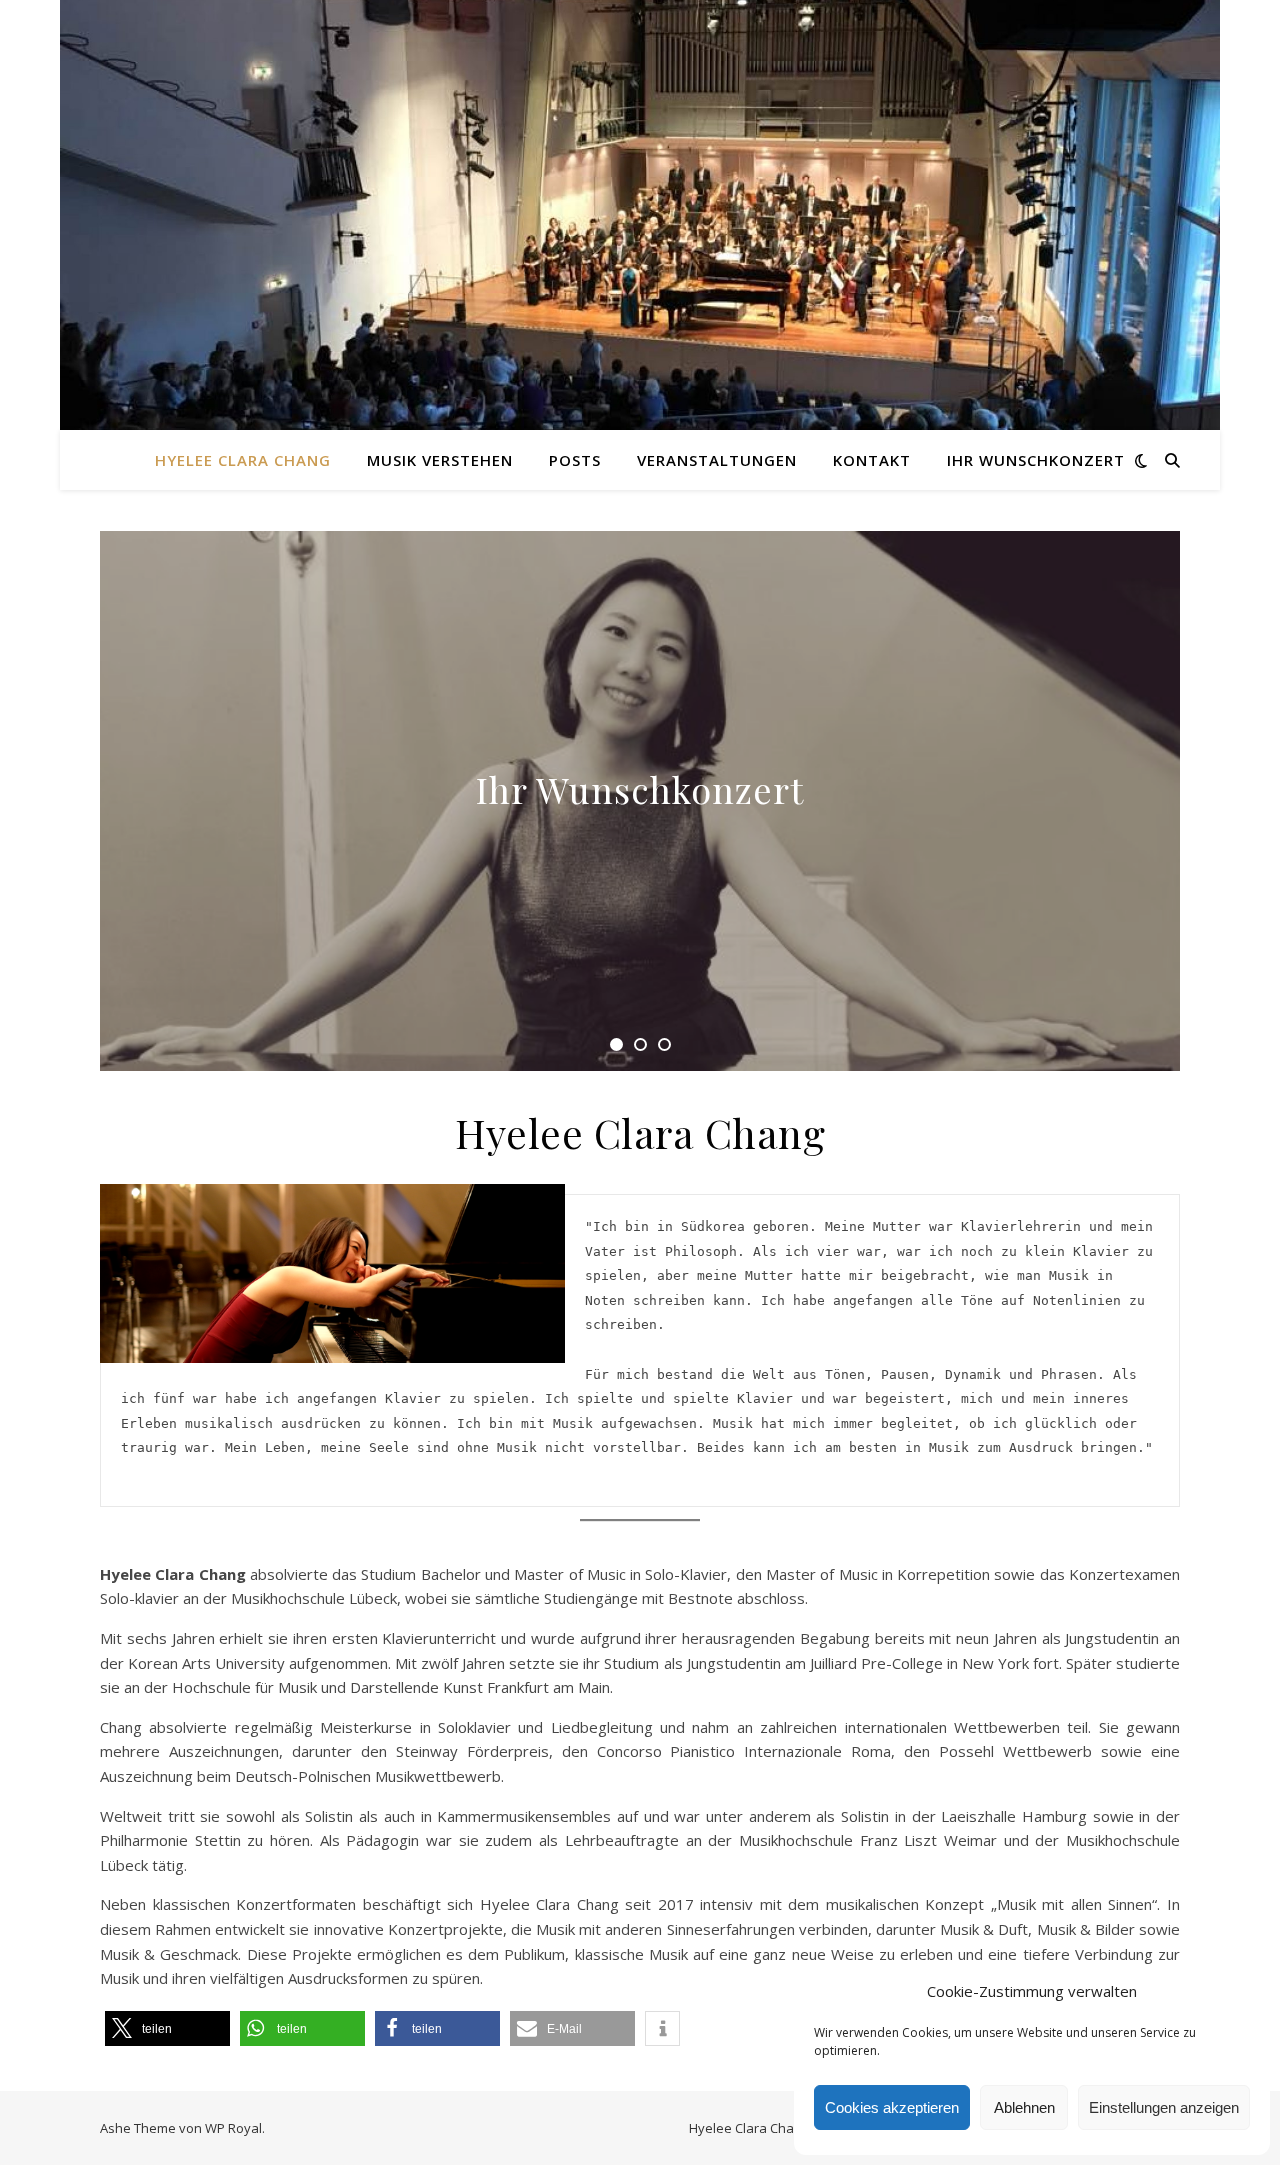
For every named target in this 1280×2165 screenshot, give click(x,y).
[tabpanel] (640, 801)
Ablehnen (1024, 2107)
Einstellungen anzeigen (1164, 2107)
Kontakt (872, 460)
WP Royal (233, 2128)
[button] (167, 2028)
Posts (575, 460)
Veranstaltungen (717, 460)
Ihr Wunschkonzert (1036, 460)
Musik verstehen (440, 460)
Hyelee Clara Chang (243, 460)
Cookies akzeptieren (892, 2107)
